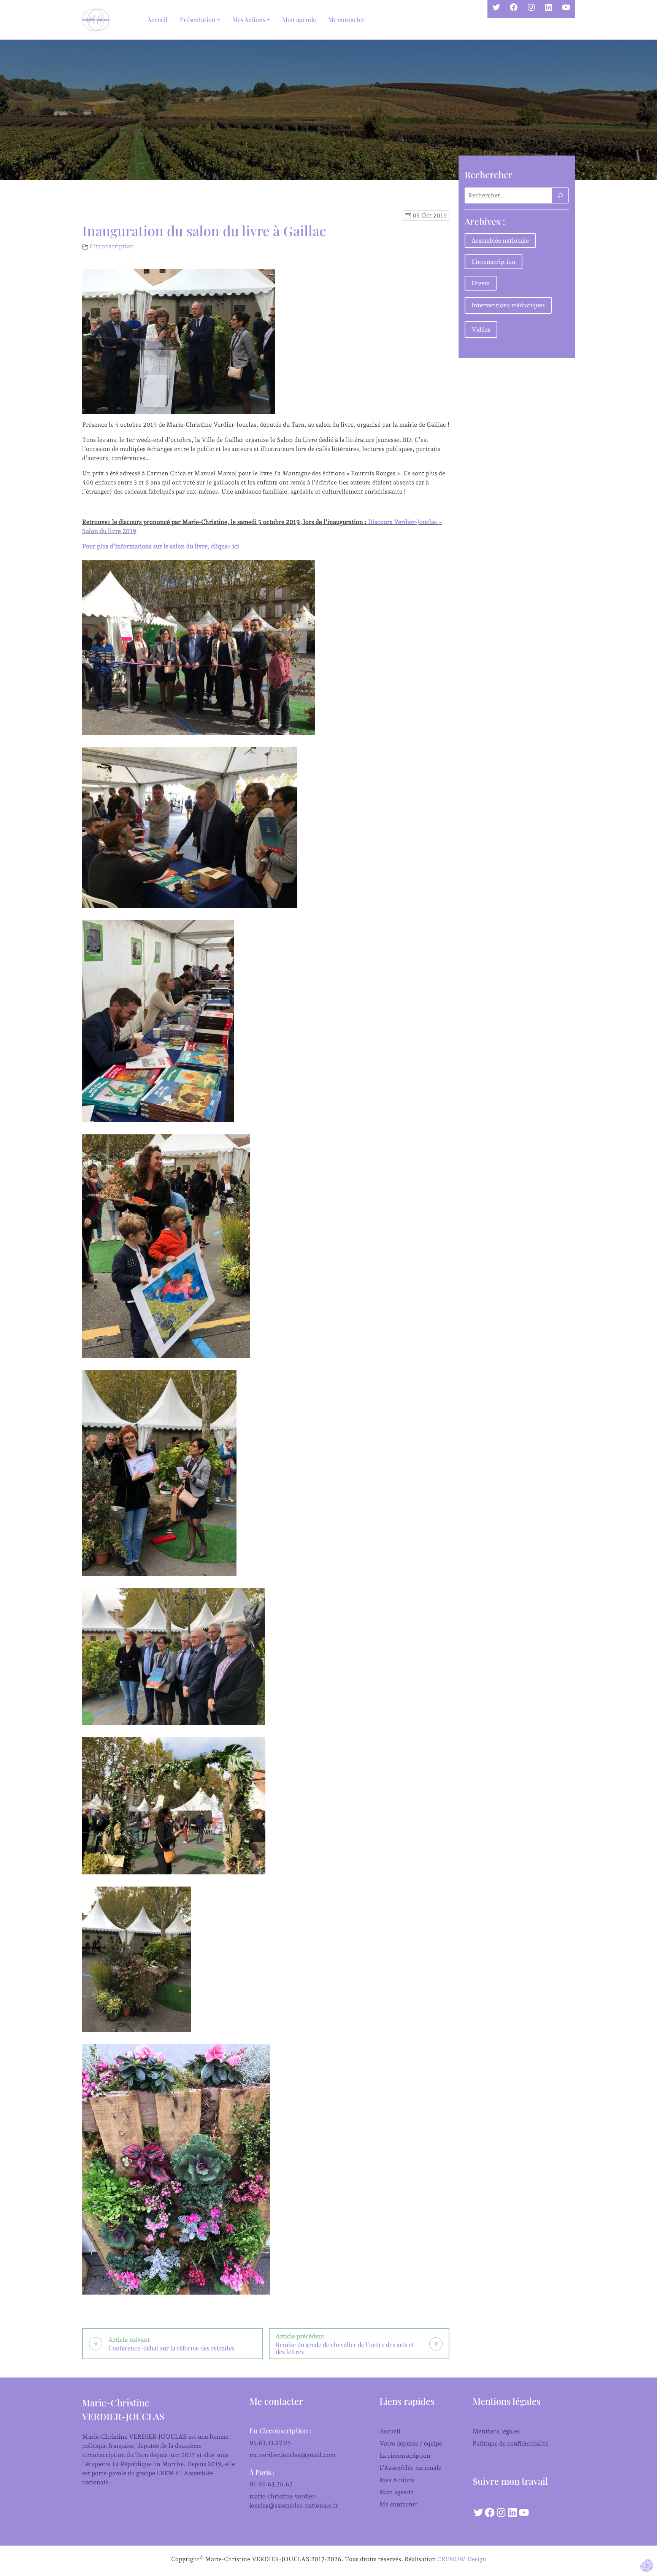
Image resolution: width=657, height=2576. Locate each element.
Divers (481, 283)
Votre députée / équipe (411, 2443)
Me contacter (346, 20)
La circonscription (405, 2456)
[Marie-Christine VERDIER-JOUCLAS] (97, 20)
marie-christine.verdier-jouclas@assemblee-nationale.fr (294, 2501)
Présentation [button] (198, 20)
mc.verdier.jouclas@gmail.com (292, 2455)
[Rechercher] (560, 195)
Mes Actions (397, 2480)
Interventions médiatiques (508, 305)
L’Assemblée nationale (410, 2468)
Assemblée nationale (500, 241)
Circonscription (112, 246)
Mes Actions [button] (249, 20)
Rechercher (489, 175)
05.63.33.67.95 (270, 2443)
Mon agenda (299, 20)
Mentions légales (496, 2431)
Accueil (158, 20)
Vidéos (481, 330)
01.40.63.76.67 (271, 2484)
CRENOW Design (462, 2559)
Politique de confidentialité (510, 2443)
